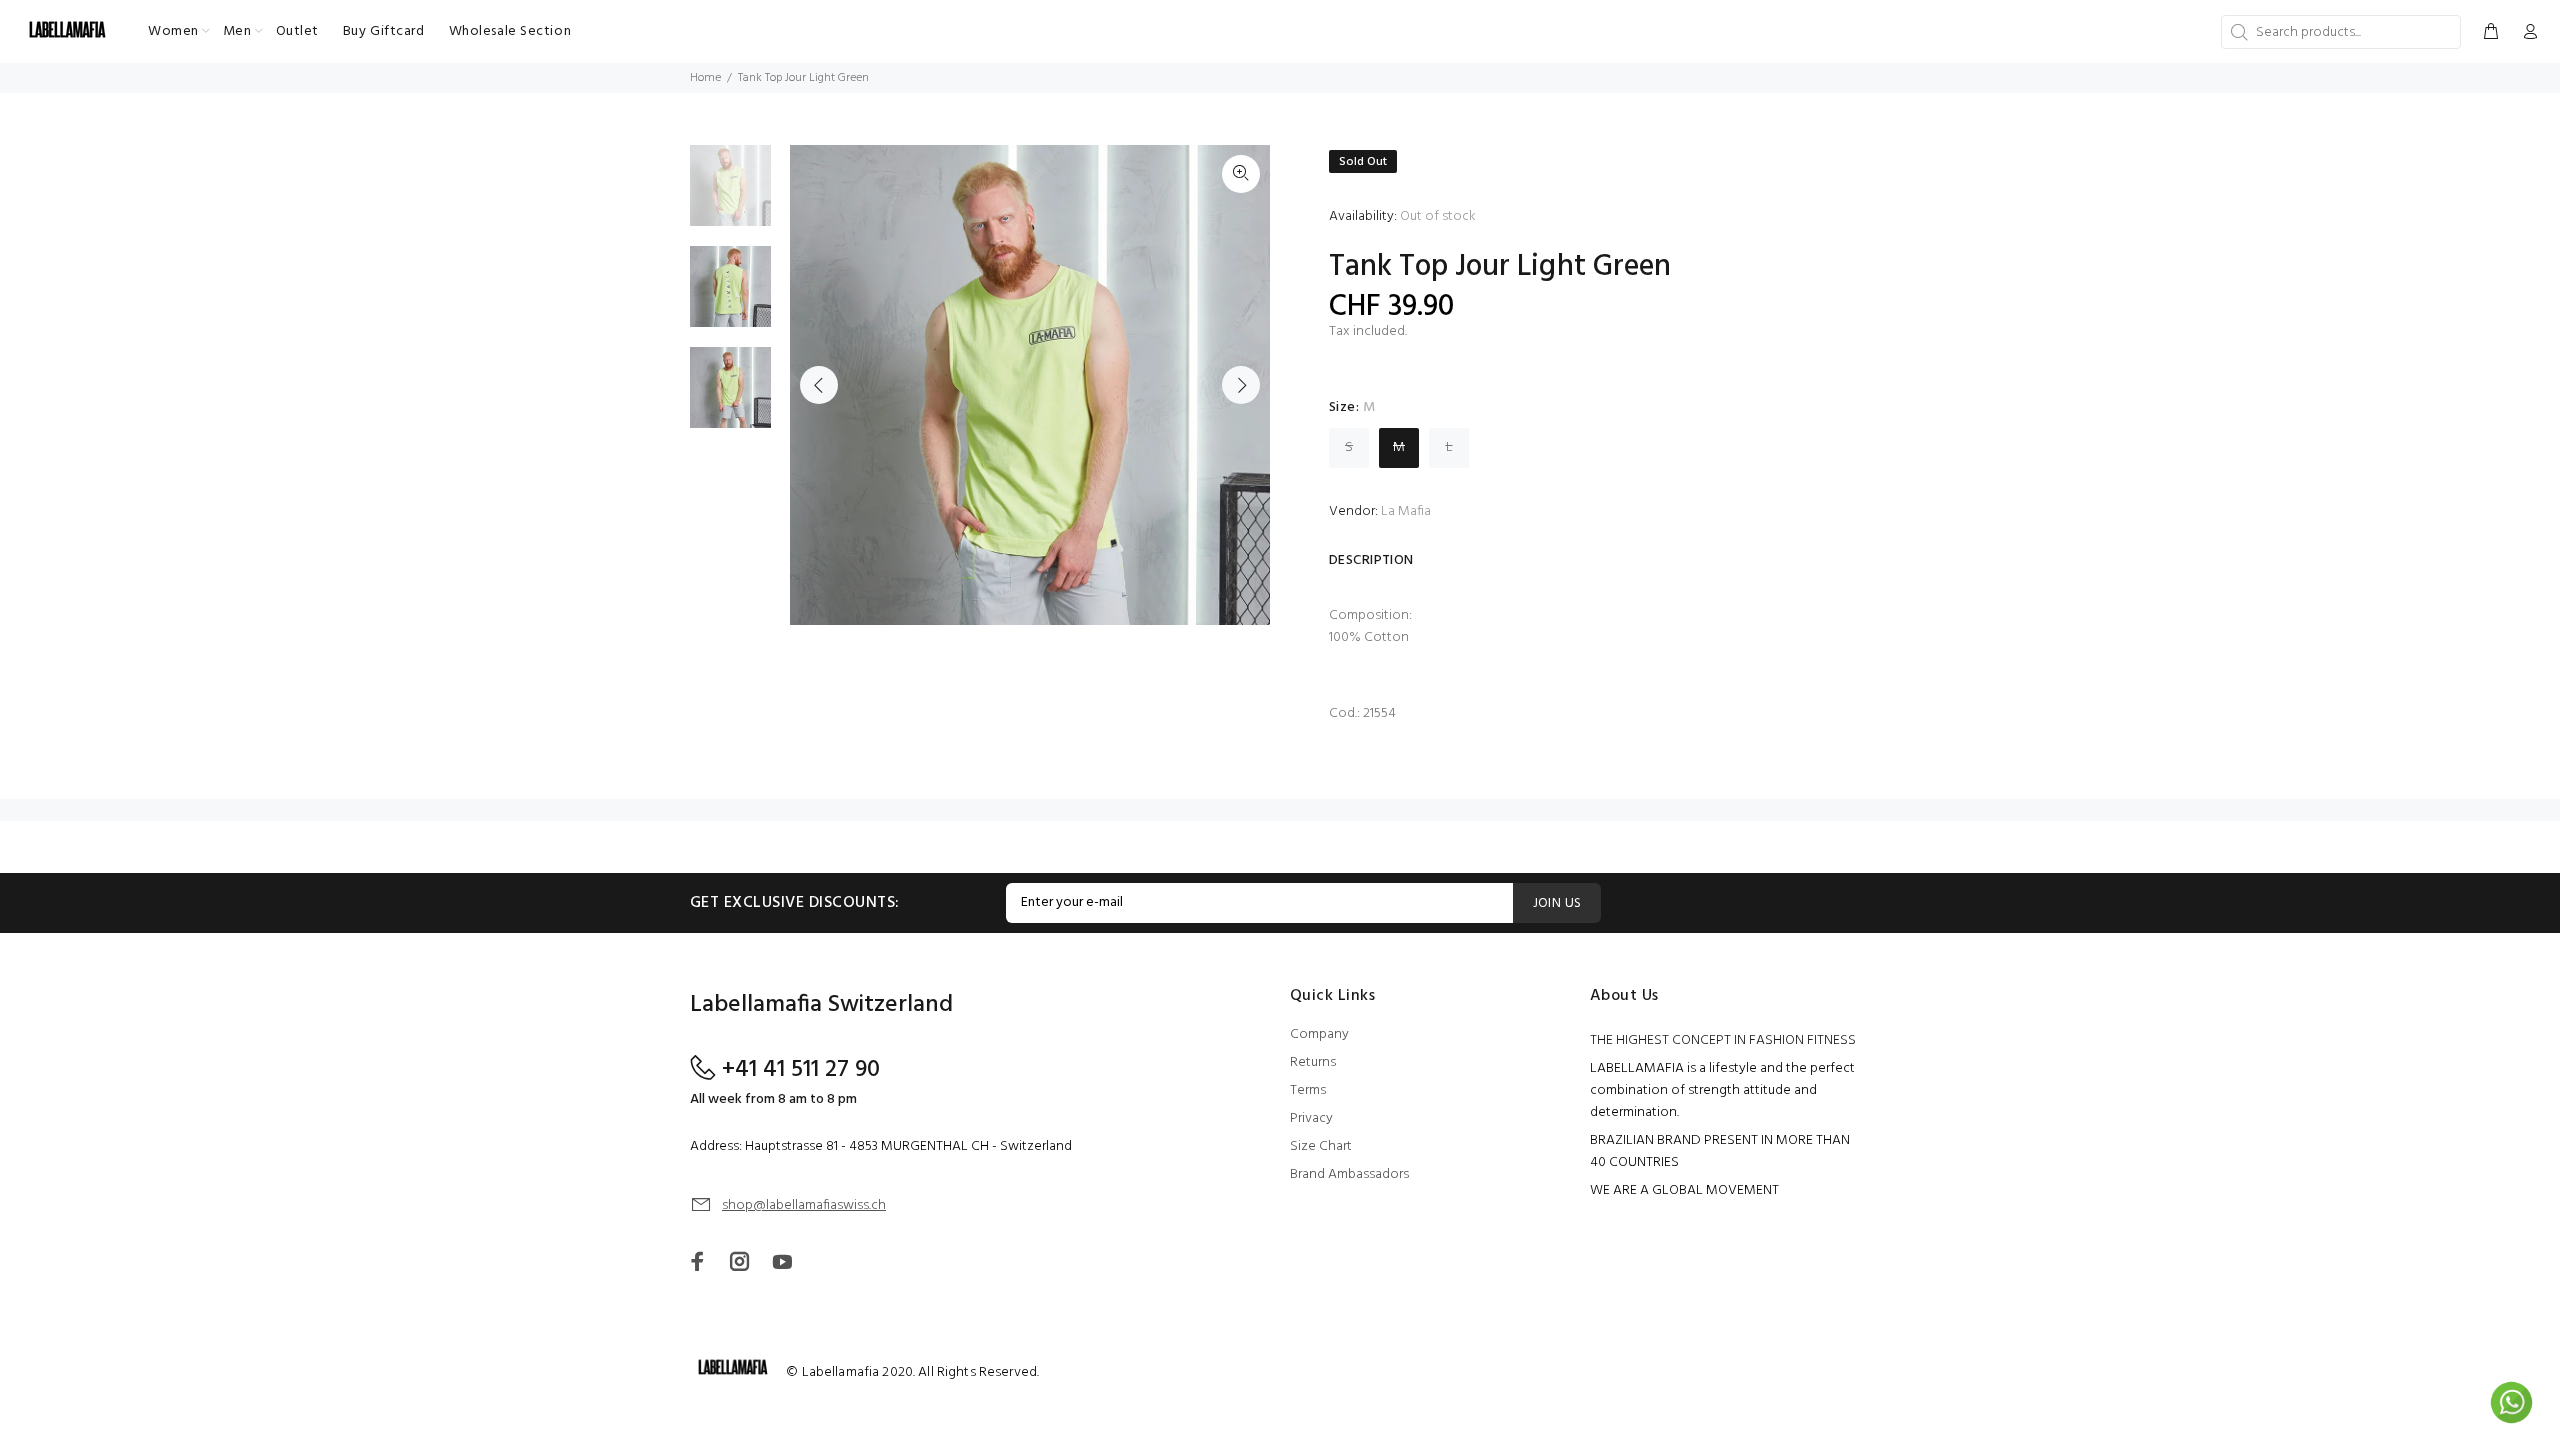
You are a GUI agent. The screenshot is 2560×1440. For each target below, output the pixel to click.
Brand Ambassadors (1349, 1174)
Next (1241, 385)
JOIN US (1557, 903)
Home (705, 78)
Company (1319, 1034)
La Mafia (1406, 511)
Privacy (1311, 1118)
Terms (1308, 1090)
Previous (819, 385)
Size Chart (1321, 1146)
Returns (1313, 1062)
